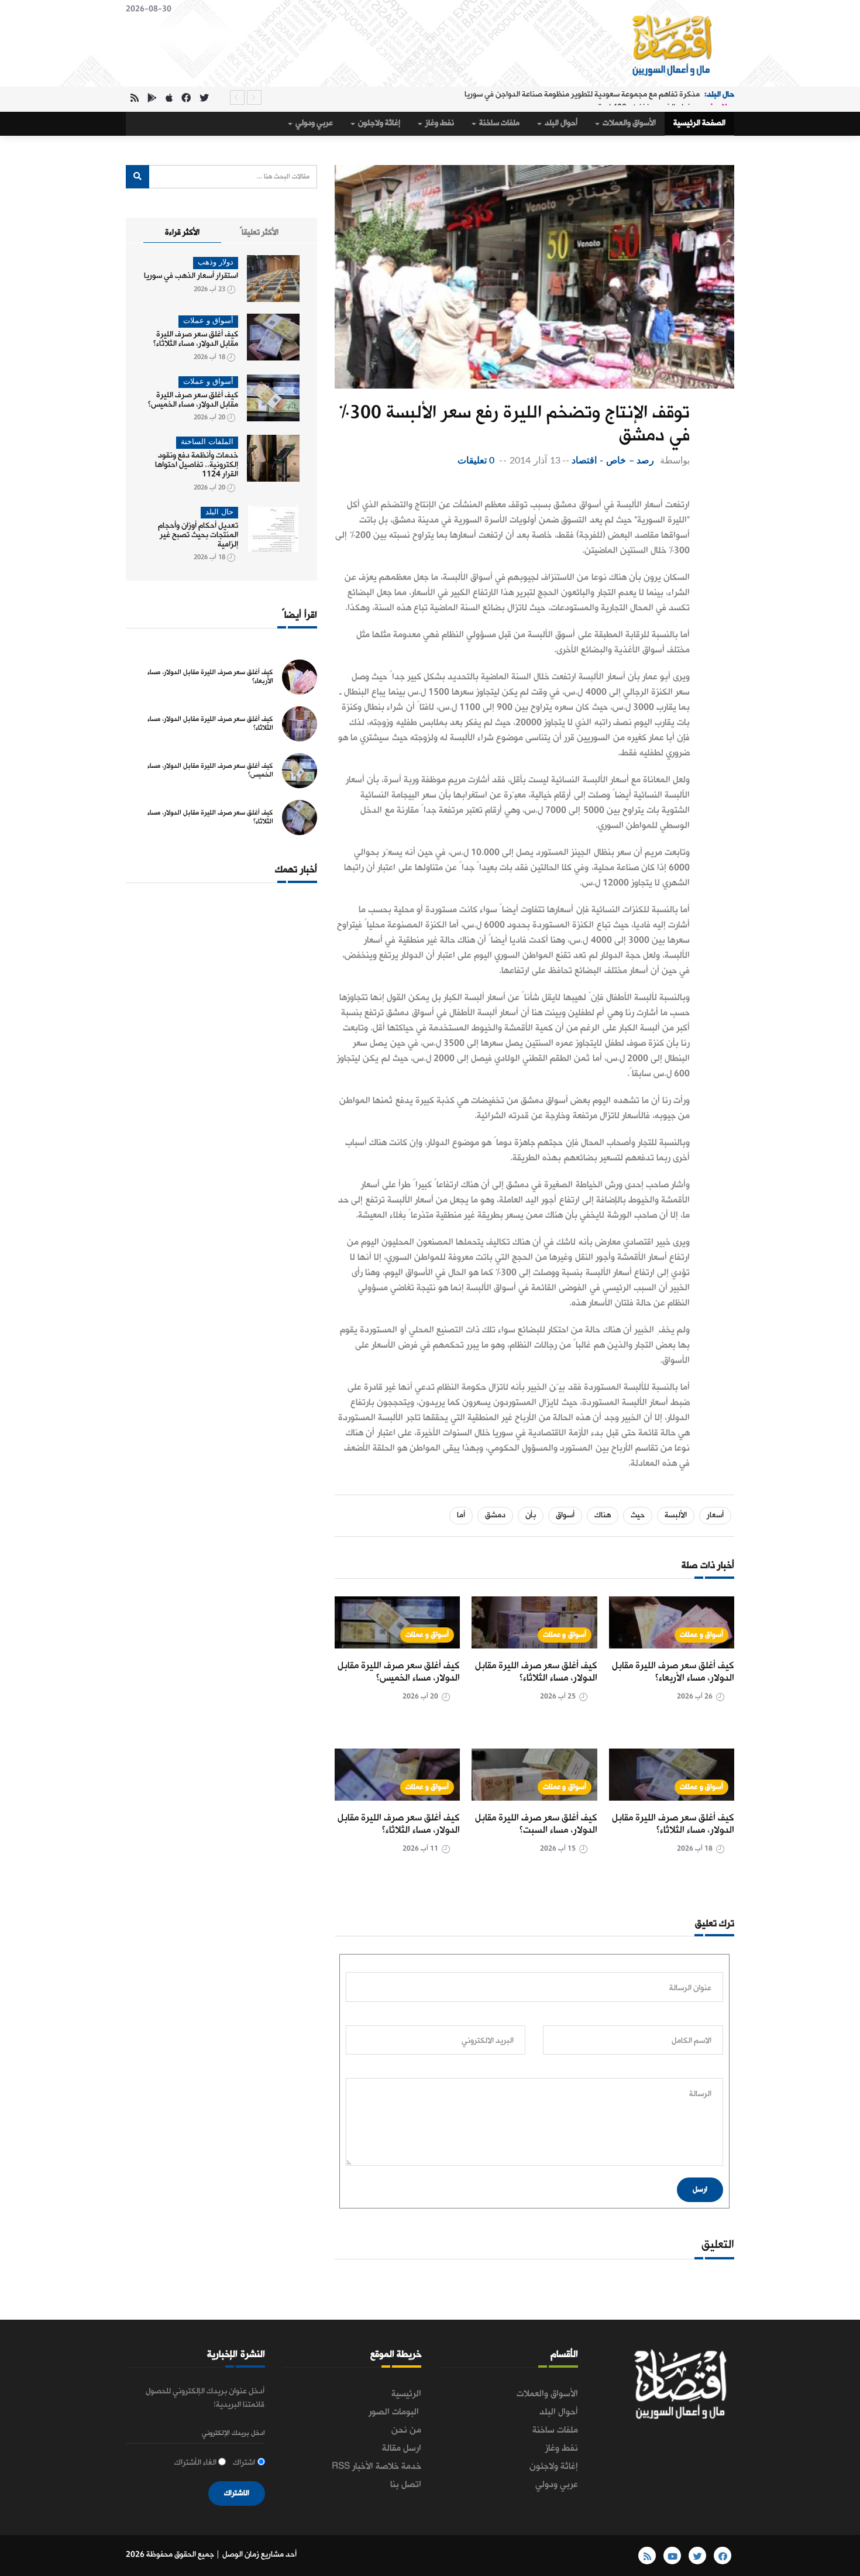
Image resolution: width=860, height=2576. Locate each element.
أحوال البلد (560, 123)
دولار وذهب (216, 262)
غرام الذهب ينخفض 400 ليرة (644, 97)
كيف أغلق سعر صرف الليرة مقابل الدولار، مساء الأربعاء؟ (673, 1672)
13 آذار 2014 (535, 461)
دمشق (495, 1515)
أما (461, 1515)
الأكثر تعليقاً (259, 233)
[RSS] (135, 99)
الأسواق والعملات (628, 123)
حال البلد (219, 512)
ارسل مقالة (402, 2448)
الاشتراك (237, 2493)
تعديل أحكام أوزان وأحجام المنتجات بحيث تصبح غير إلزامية (198, 535)
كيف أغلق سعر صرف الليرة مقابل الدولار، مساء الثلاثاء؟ (536, 1672)
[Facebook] (186, 99)
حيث (638, 1515)
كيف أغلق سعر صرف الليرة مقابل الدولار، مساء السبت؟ (536, 1824)
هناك (603, 1515)
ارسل (700, 2189)
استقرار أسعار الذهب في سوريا (191, 276)
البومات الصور (395, 2412)
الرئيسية (406, 2394)
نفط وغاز (439, 123)
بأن (531, 1515)
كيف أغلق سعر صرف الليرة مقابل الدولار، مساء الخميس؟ (399, 1672)
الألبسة (676, 1515)
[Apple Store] (169, 99)
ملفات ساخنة (498, 123)
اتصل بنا (406, 2485)
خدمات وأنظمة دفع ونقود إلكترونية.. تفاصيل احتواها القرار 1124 (197, 465)
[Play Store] (152, 99)
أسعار (715, 1515)
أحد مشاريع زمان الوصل (259, 2555)
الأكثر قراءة (182, 233)
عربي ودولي (313, 123)
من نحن (406, 2430)
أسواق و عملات (701, 1635)
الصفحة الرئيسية (699, 123)
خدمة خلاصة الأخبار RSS (376, 2467)
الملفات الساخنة (207, 442)
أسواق (565, 1515)
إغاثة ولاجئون (378, 123)
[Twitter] (204, 99)
